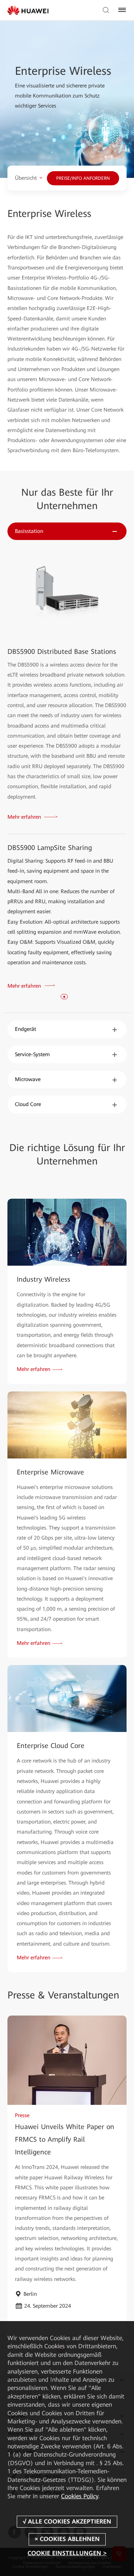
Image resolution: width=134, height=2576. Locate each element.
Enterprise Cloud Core (51, 1746)
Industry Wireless (44, 1279)
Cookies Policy (80, 2496)
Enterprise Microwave (50, 1472)
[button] (64, 997)
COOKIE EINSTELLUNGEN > (67, 2553)
